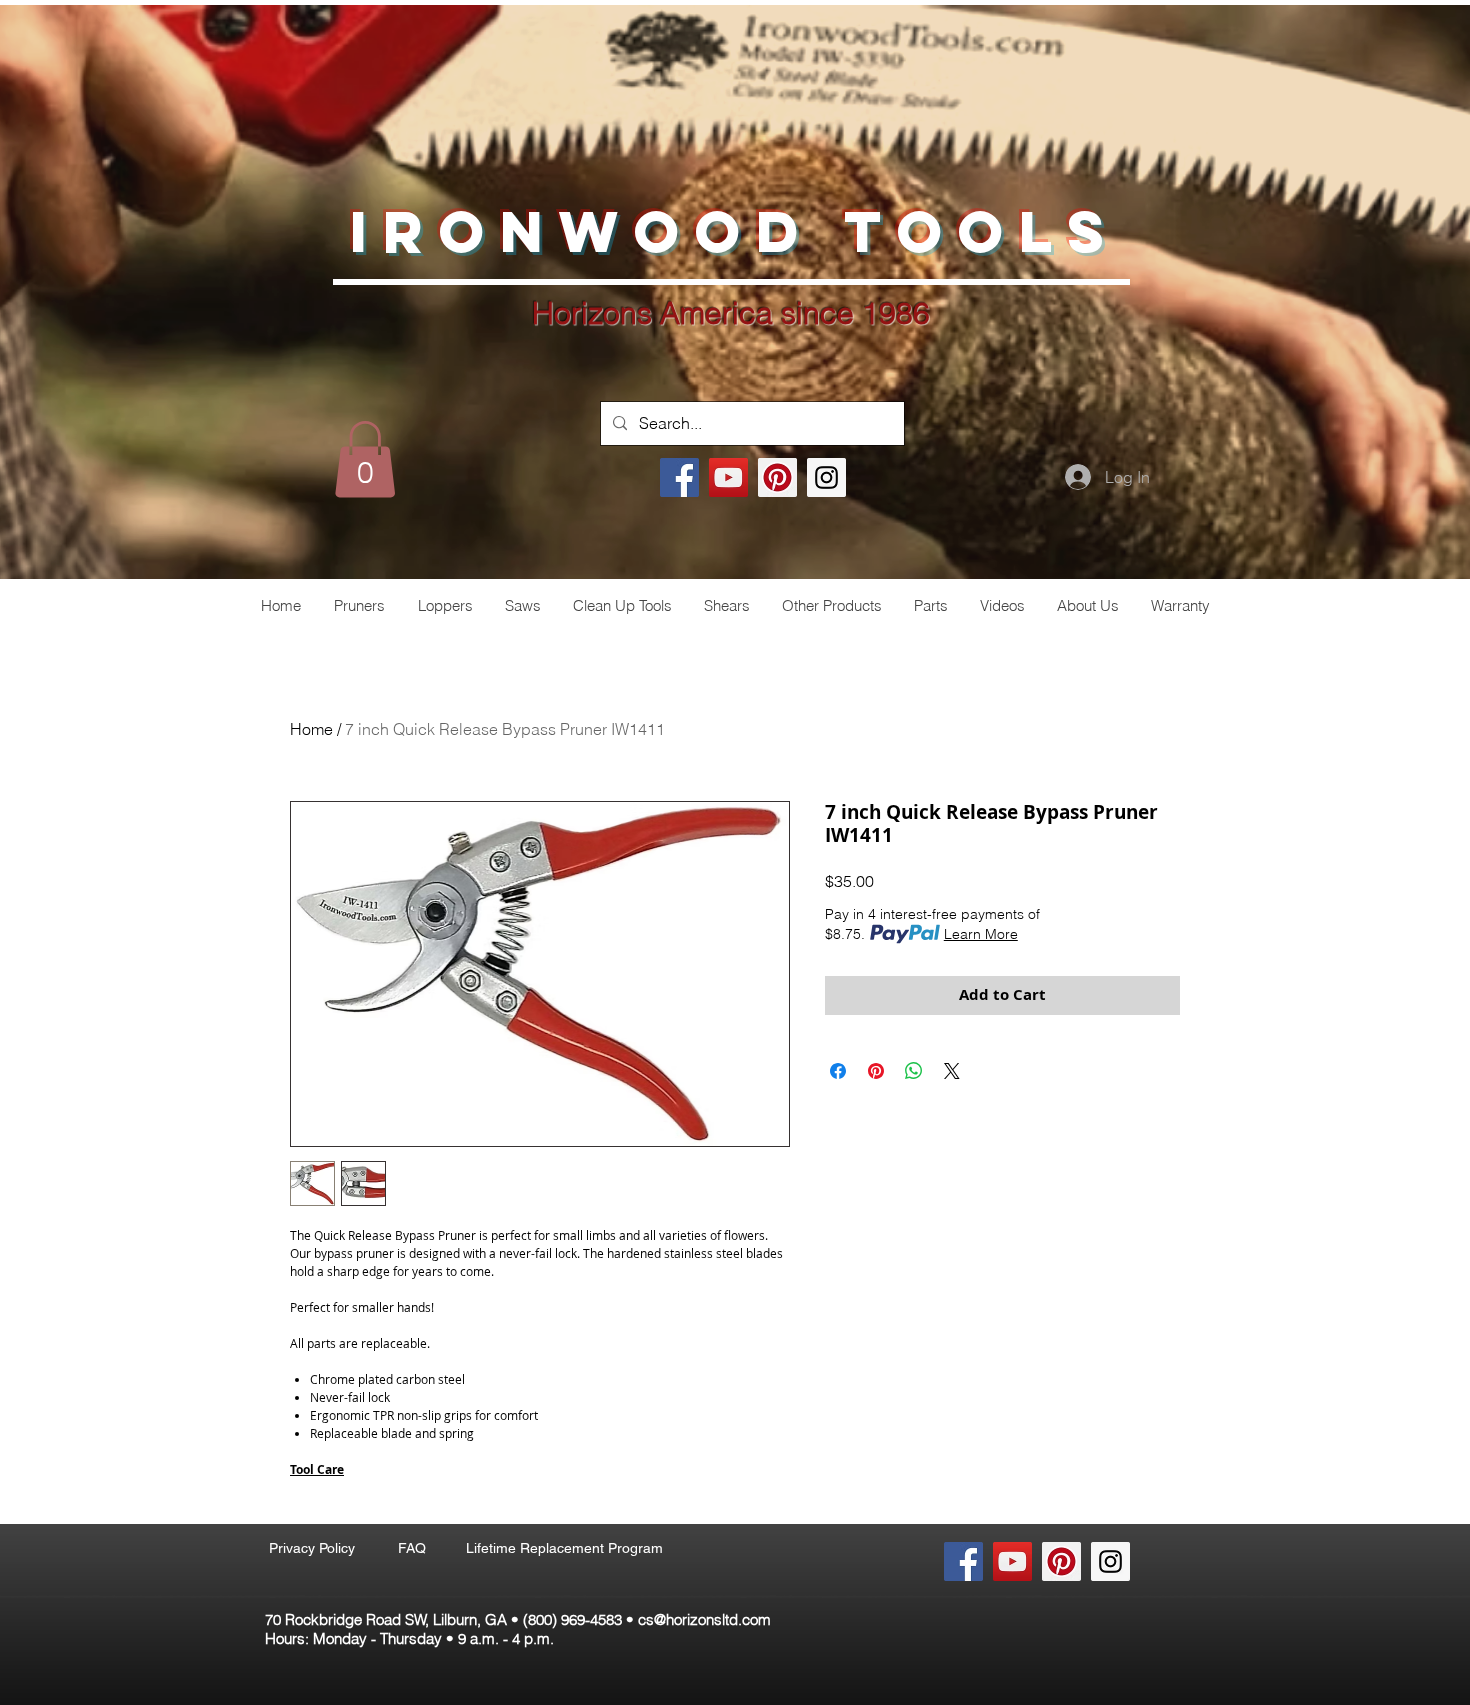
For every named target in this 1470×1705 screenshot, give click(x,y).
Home (311, 729)
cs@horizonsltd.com (704, 1619)
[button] (365, 459)
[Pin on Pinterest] (876, 1071)
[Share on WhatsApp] (914, 1071)
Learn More (981, 934)
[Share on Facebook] (838, 1071)
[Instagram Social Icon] (826, 477)
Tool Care (317, 1469)
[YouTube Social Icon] (728, 477)
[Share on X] (952, 1071)
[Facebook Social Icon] (679, 477)
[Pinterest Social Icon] (777, 477)
